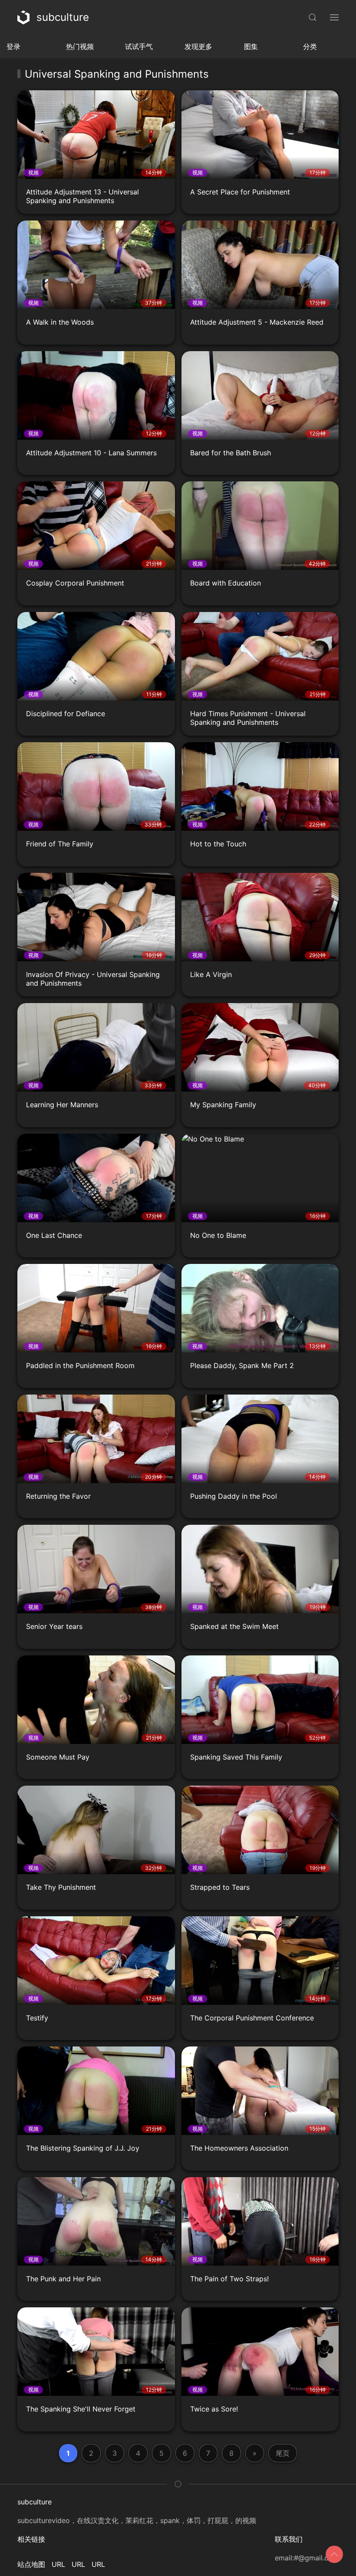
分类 (310, 46)
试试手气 (139, 46)
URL (58, 2564)
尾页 (283, 2453)
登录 (13, 46)
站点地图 (31, 2564)
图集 (251, 46)
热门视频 (80, 46)
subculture (63, 17)
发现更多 (198, 46)
